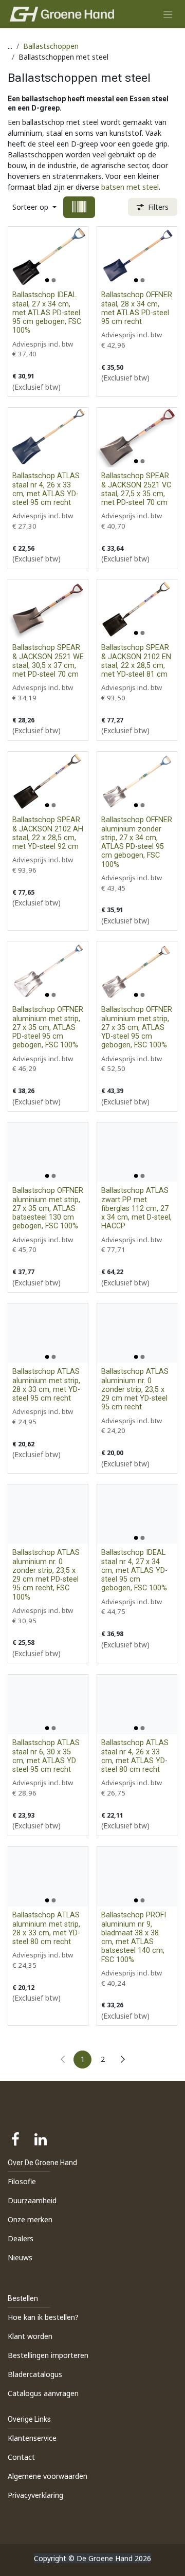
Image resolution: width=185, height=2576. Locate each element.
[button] (34, 207)
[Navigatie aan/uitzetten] (168, 14)
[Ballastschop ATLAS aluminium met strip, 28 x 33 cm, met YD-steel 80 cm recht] (48, 1877)
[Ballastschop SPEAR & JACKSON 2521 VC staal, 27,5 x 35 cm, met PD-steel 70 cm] (137, 438)
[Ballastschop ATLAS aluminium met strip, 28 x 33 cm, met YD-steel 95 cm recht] (48, 1333)
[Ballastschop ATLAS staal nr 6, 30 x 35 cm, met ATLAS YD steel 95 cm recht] (48, 1704)
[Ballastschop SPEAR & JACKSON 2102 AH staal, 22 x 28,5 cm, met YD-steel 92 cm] (48, 782)
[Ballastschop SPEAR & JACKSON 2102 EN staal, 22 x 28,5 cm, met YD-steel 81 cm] (137, 609)
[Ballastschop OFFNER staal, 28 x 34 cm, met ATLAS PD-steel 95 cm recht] (137, 257)
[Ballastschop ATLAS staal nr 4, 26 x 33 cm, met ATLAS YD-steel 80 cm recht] (137, 1704)
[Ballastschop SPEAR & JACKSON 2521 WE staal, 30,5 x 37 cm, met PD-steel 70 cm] (48, 609)
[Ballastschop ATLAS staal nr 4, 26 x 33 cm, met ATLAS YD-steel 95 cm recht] (48, 438)
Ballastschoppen (51, 46)
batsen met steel (130, 187)
